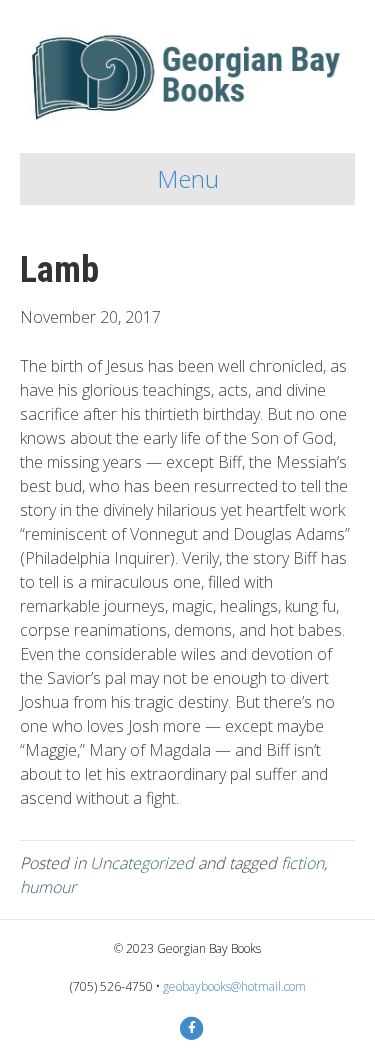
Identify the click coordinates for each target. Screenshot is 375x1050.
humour (48, 887)
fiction (302, 863)
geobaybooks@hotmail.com (234, 986)
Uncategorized (142, 863)
